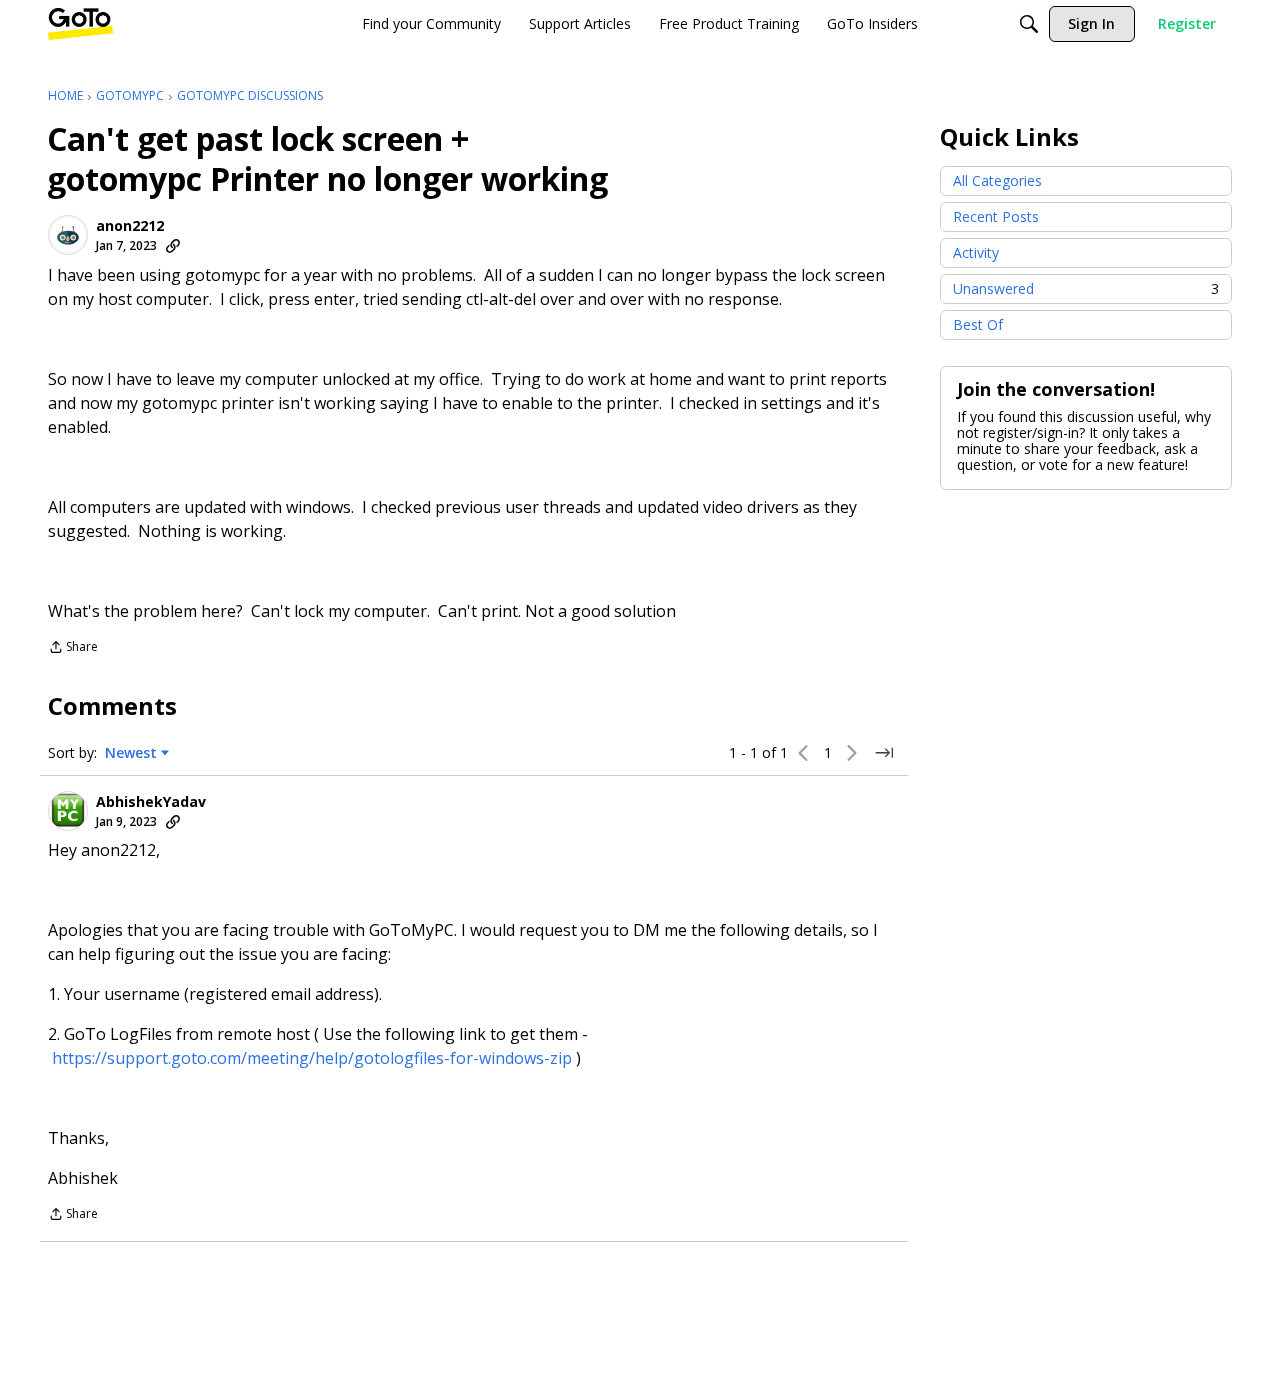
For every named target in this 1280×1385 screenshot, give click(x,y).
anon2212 (130, 226)
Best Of (978, 324)
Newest (131, 753)
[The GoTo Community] (80, 24)
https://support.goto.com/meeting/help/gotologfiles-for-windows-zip (312, 1058)
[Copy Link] (173, 246)
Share (73, 648)
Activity (976, 252)
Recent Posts (996, 216)
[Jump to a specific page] (884, 753)
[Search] (1029, 24)
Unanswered (1086, 288)
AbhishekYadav (151, 802)
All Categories (997, 180)
